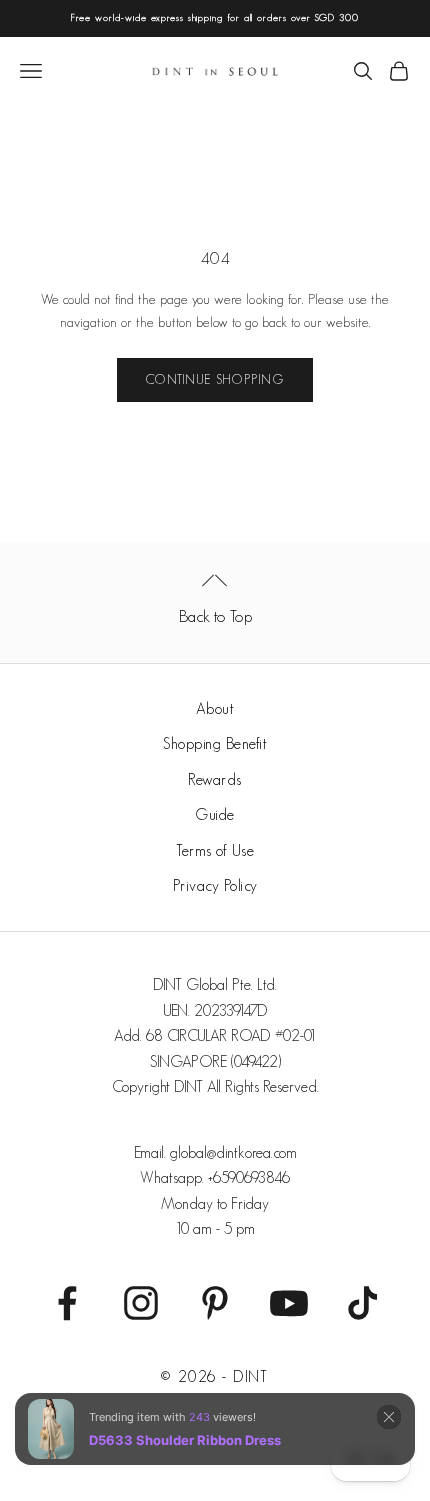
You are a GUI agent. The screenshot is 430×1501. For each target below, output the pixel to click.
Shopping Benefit (215, 743)
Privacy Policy (215, 885)
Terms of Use (215, 850)
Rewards (215, 779)
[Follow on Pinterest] (215, 1303)
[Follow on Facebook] (67, 1303)
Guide (215, 814)
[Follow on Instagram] (141, 1303)
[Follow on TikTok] (363, 1303)
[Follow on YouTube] (289, 1303)
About (215, 708)
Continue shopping (215, 379)
